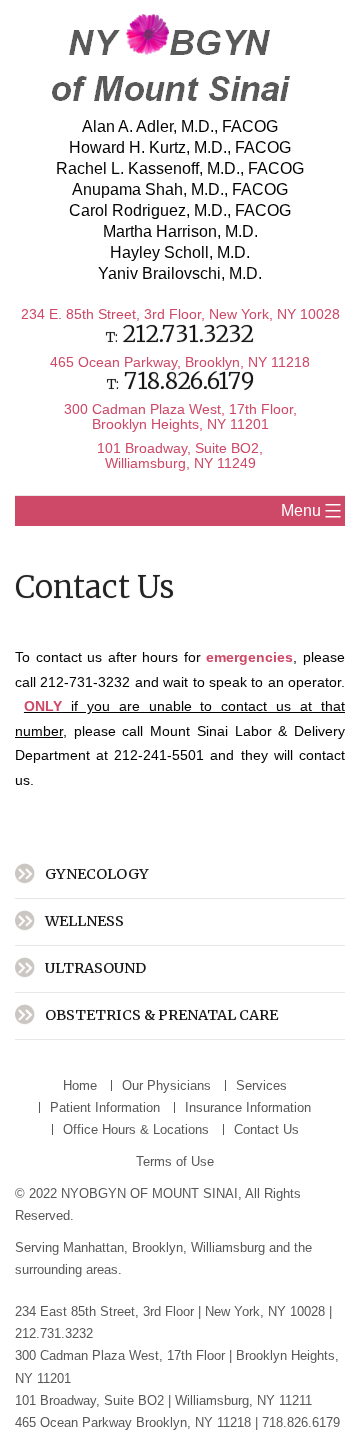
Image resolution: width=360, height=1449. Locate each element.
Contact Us (266, 1129)
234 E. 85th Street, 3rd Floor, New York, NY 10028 (180, 314)
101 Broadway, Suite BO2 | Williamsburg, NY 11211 (165, 1400)
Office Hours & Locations (136, 1129)
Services (261, 1085)
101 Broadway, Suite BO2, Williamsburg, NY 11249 (180, 455)
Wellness (84, 921)
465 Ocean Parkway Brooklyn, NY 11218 (133, 1422)
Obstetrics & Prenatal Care (161, 1015)
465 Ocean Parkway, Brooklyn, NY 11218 (180, 362)
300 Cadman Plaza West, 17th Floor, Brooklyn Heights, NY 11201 (180, 416)
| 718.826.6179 (297, 1422)
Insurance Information (248, 1107)
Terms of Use (175, 1161)
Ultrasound (95, 968)
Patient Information (105, 1107)
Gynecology (97, 874)
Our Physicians (166, 1085)
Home (80, 1085)
